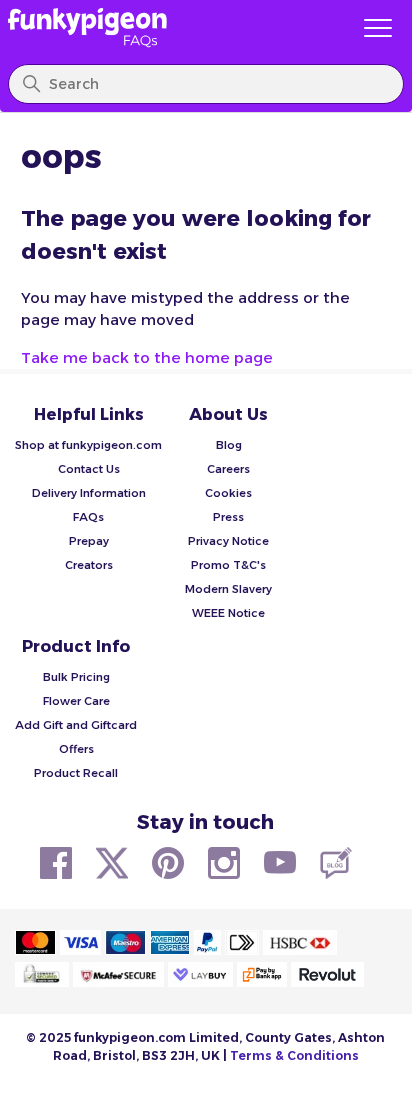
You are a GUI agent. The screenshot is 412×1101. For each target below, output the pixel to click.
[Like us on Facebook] (56, 863)
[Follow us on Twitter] (112, 863)
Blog (229, 445)
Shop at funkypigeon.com (88, 445)
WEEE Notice (228, 613)
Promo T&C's (228, 565)
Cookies (228, 493)
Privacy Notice (228, 541)
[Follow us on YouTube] (280, 863)
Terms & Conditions (294, 1055)
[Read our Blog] (336, 863)
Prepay (89, 541)
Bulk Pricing (76, 677)
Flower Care (76, 701)
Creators (89, 565)
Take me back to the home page (147, 357)
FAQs (88, 517)
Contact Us (89, 469)
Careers (228, 469)
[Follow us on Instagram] (224, 863)
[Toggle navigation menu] (378, 29)
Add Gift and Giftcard (76, 725)
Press (228, 517)
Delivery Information (89, 493)
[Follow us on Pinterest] (168, 863)
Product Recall (76, 773)
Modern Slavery (228, 589)
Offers (76, 749)
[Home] (172, 28)
